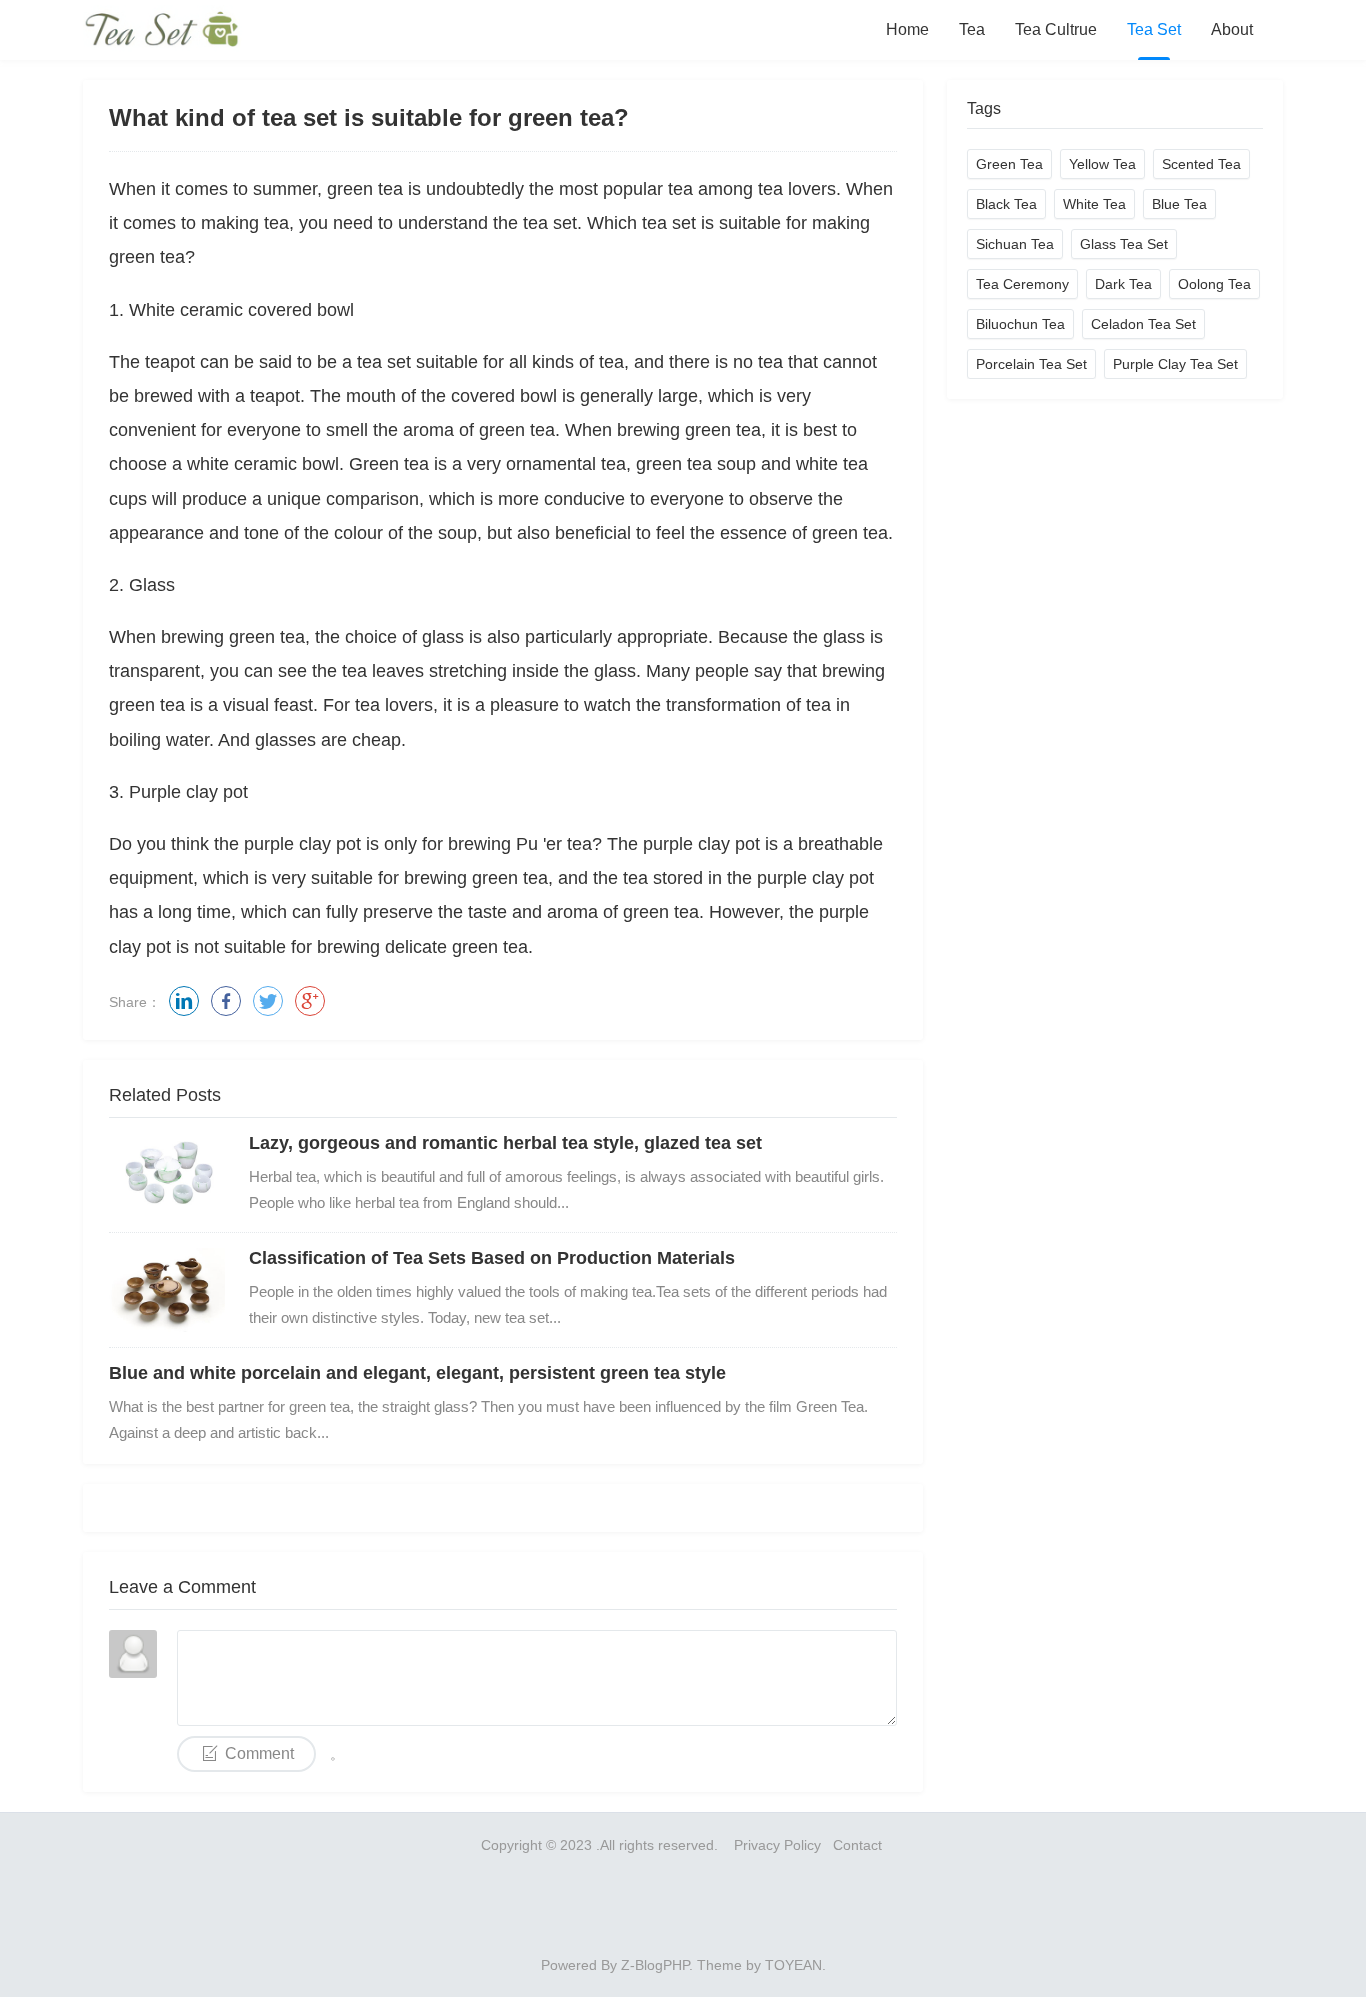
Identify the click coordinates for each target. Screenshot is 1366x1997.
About (1232, 29)
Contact (859, 1845)
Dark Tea (1123, 284)
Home (907, 29)
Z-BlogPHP (655, 1965)
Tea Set (1154, 29)
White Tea (1094, 204)
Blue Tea (1179, 204)
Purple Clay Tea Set (1175, 364)
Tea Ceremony (1022, 284)
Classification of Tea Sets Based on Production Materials (492, 1258)
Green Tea (1009, 164)
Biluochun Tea (1020, 324)
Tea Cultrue (1056, 29)
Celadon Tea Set (1143, 324)
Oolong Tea (1214, 284)
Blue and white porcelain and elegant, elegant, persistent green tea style (417, 1373)
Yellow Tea (1102, 164)
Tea (972, 29)
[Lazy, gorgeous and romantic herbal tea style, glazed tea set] (169, 1175)
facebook (226, 1001)
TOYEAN (793, 1965)
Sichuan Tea (1015, 244)
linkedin (184, 1001)
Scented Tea (1201, 164)
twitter (268, 1001)
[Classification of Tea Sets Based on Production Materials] (169, 1290)
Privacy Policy (777, 1845)
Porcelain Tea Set (1031, 364)
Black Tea (1006, 204)
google (310, 1001)
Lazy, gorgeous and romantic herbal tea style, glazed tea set (505, 1143)
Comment (259, 1753)
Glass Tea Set (1124, 244)
